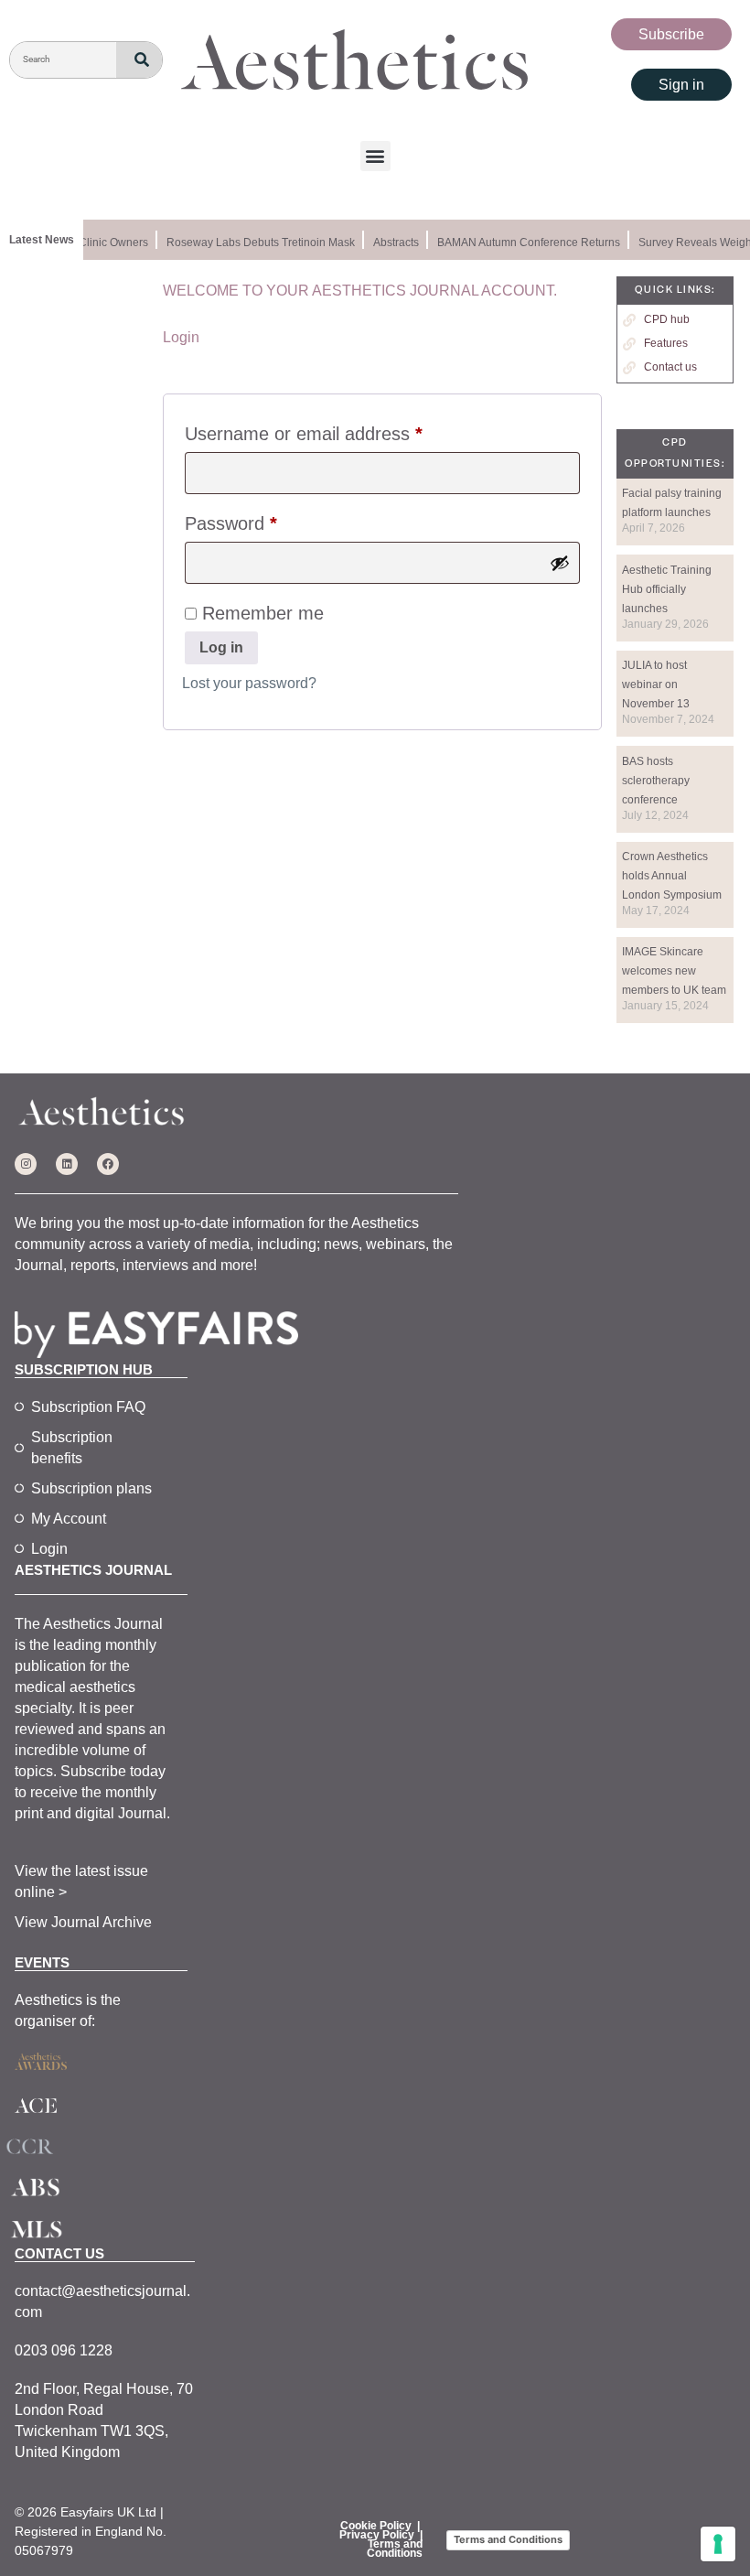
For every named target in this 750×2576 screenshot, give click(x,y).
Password (267, 519)
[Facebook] (108, 1164)
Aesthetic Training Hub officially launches (667, 589)
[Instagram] (26, 1164)
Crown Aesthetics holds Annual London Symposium (672, 876)
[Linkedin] (67, 1164)
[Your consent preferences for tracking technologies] (718, 2544)
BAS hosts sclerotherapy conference (656, 781)
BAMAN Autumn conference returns (520, 243)
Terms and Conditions (395, 2549)
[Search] (139, 60)
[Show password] (560, 563)
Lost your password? (249, 683)
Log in (221, 647)
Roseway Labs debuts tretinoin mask (252, 243)
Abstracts (388, 243)
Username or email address (340, 430)
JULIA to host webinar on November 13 (656, 684)
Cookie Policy (376, 2526)
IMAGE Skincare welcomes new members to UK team (674, 971)
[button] (375, 156)
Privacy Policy (377, 2535)
